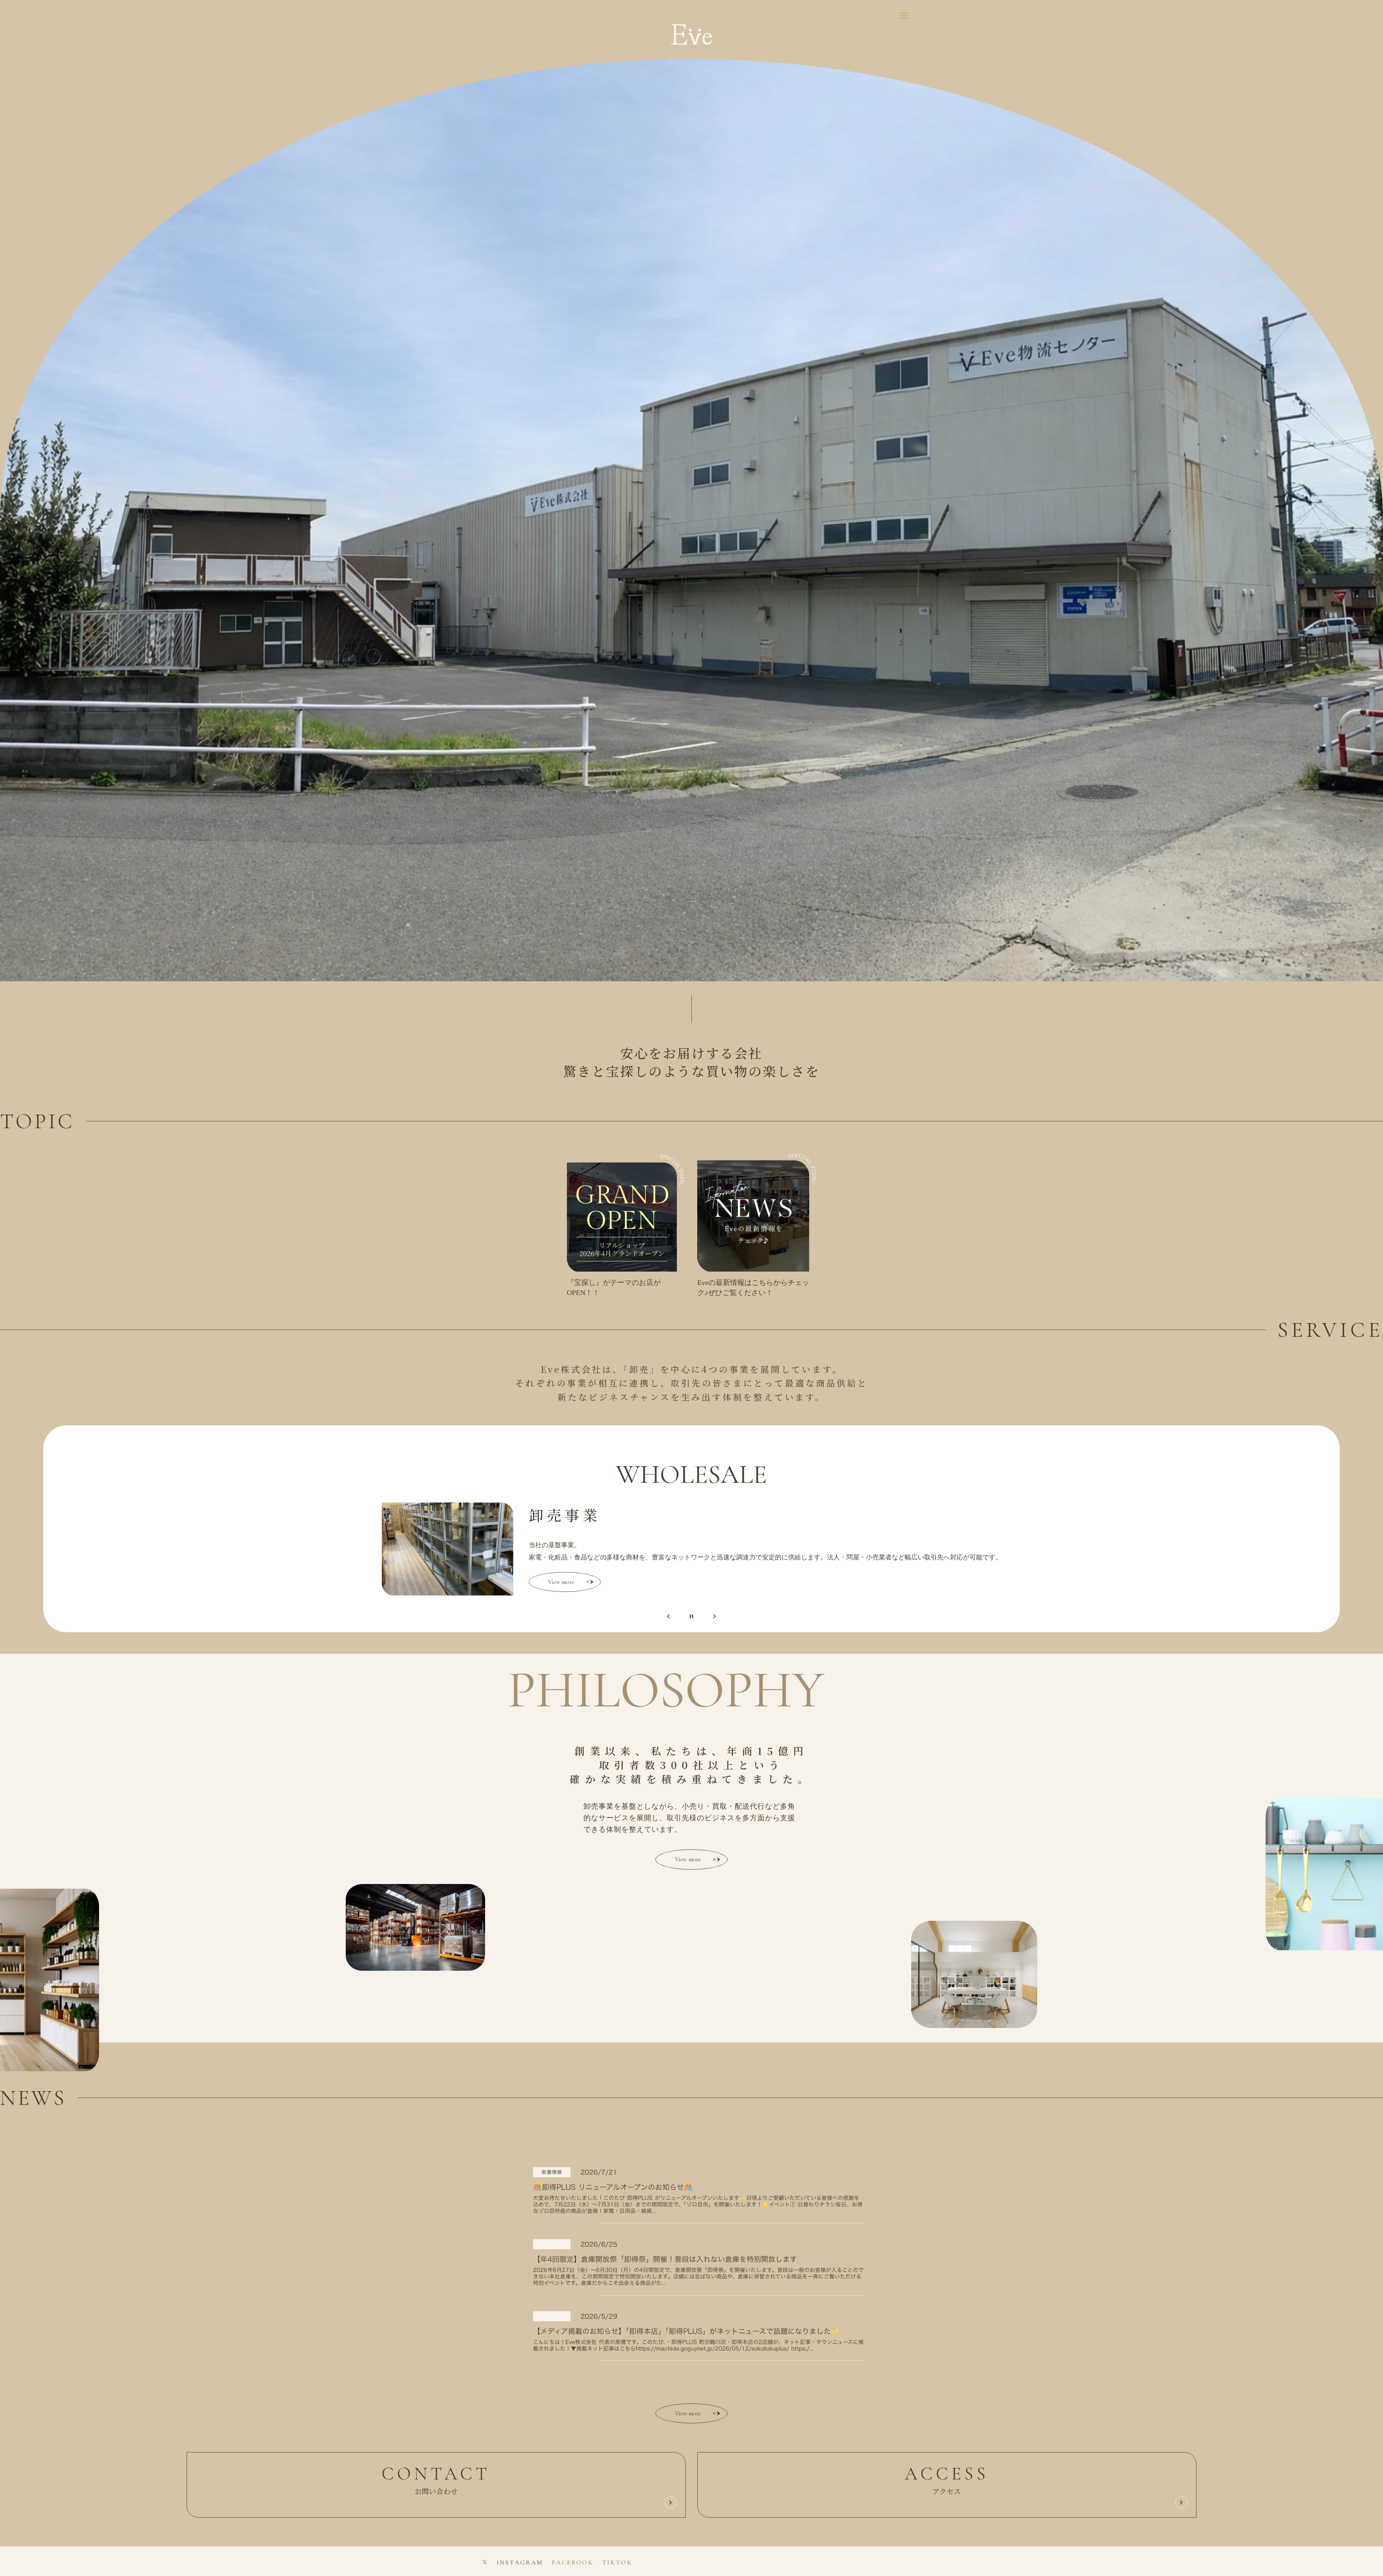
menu (904, 15)
